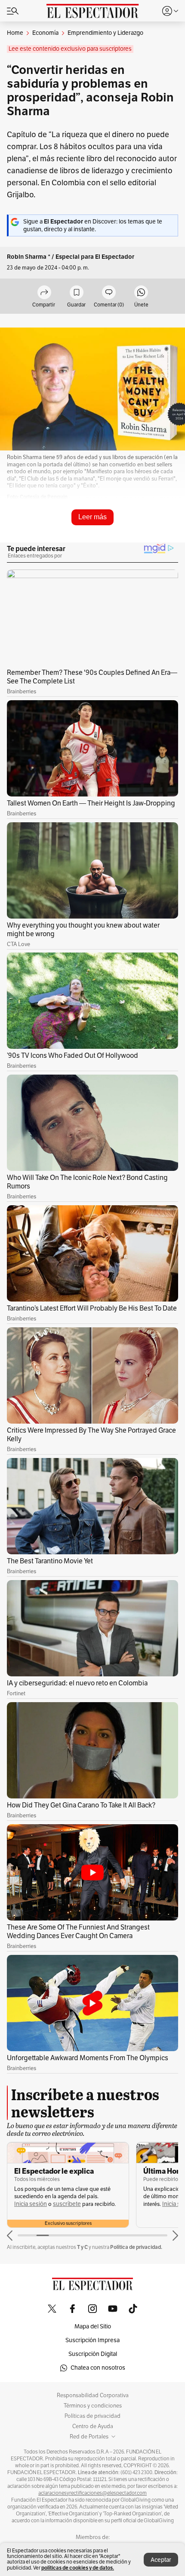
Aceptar (161, 2560)
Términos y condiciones (93, 2406)
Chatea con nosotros (98, 2368)
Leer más (92, 517)
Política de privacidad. (136, 2247)
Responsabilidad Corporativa (93, 2395)
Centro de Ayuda (93, 2426)
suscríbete (67, 2204)
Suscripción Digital (93, 2354)
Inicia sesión (31, 2204)
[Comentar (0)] (109, 293)
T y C (82, 2247)
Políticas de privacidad (92, 2416)
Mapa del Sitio (93, 2326)
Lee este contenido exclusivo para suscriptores (70, 49)
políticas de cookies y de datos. (78, 2568)
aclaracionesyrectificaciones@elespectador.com (92, 2493)
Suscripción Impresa (92, 2340)
